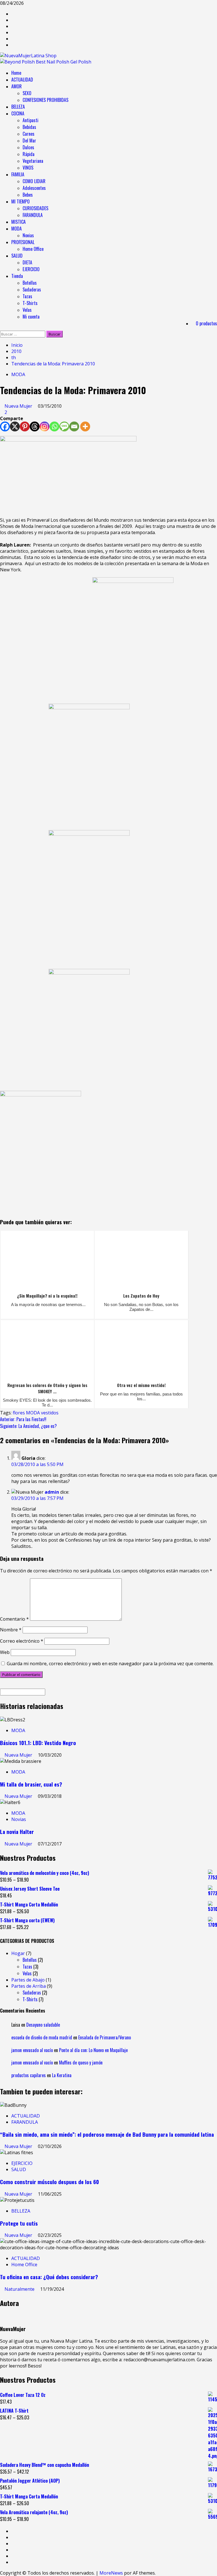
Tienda (17, 276)
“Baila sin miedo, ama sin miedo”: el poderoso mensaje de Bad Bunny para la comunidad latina (107, 2134)
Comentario (14, 1619)
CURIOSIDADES (35, 208)
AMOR (17, 86)
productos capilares (29, 2075)
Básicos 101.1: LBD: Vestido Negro (38, 1743)
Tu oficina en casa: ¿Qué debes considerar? (49, 2277)
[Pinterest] (25, 426)
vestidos (50, 1413)
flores (19, 1413)
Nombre (11, 1630)
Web (5, 1652)
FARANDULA (33, 215)
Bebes (28, 195)
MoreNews (111, 2573)
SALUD (17, 256)
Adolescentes (34, 188)
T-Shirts (30, 303)
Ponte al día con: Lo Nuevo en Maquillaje (93, 2050)
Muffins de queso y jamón (81, 2062)
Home (16, 73)
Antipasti (31, 120)
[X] (15, 426)
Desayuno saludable (43, 2025)
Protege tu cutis (19, 2223)
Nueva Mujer (19, 406)
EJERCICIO (31, 269)
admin (52, 1492)
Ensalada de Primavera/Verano (105, 2037)
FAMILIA (18, 174)
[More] (85, 426)
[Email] (74, 426)
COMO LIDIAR (34, 181)
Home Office (33, 249)
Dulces (28, 147)
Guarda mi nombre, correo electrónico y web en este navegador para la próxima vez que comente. (110, 1664)
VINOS (28, 168)
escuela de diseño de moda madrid (42, 2037)
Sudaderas (32, 289)
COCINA (18, 113)
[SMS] (64, 426)
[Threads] (35, 426)
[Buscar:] (23, 334)
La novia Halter (17, 1832)
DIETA (27, 262)
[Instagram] (45, 426)
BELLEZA (18, 107)
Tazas (27, 296)
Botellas (30, 283)
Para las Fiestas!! (23, 1419)
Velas (27, 310)
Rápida (29, 154)
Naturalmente (20, 2289)
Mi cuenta (31, 317)
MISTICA (19, 222)
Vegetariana (33, 161)
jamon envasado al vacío (32, 2050)
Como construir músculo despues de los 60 (49, 2182)
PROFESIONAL (23, 242)
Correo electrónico (22, 1641)
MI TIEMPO (20, 201)
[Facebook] (5, 426)
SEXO (27, 93)
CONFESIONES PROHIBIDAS (45, 100)
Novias (28, 235)
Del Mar (29, 141)
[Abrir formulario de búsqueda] (2, 328)
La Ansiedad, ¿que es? (28, 1426)
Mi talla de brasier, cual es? (31, 1784)
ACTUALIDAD (22, 80)
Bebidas (29, 127)
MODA (17, 229)
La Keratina (62, 2075)
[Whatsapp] (54, 426)
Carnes (29, 134)
